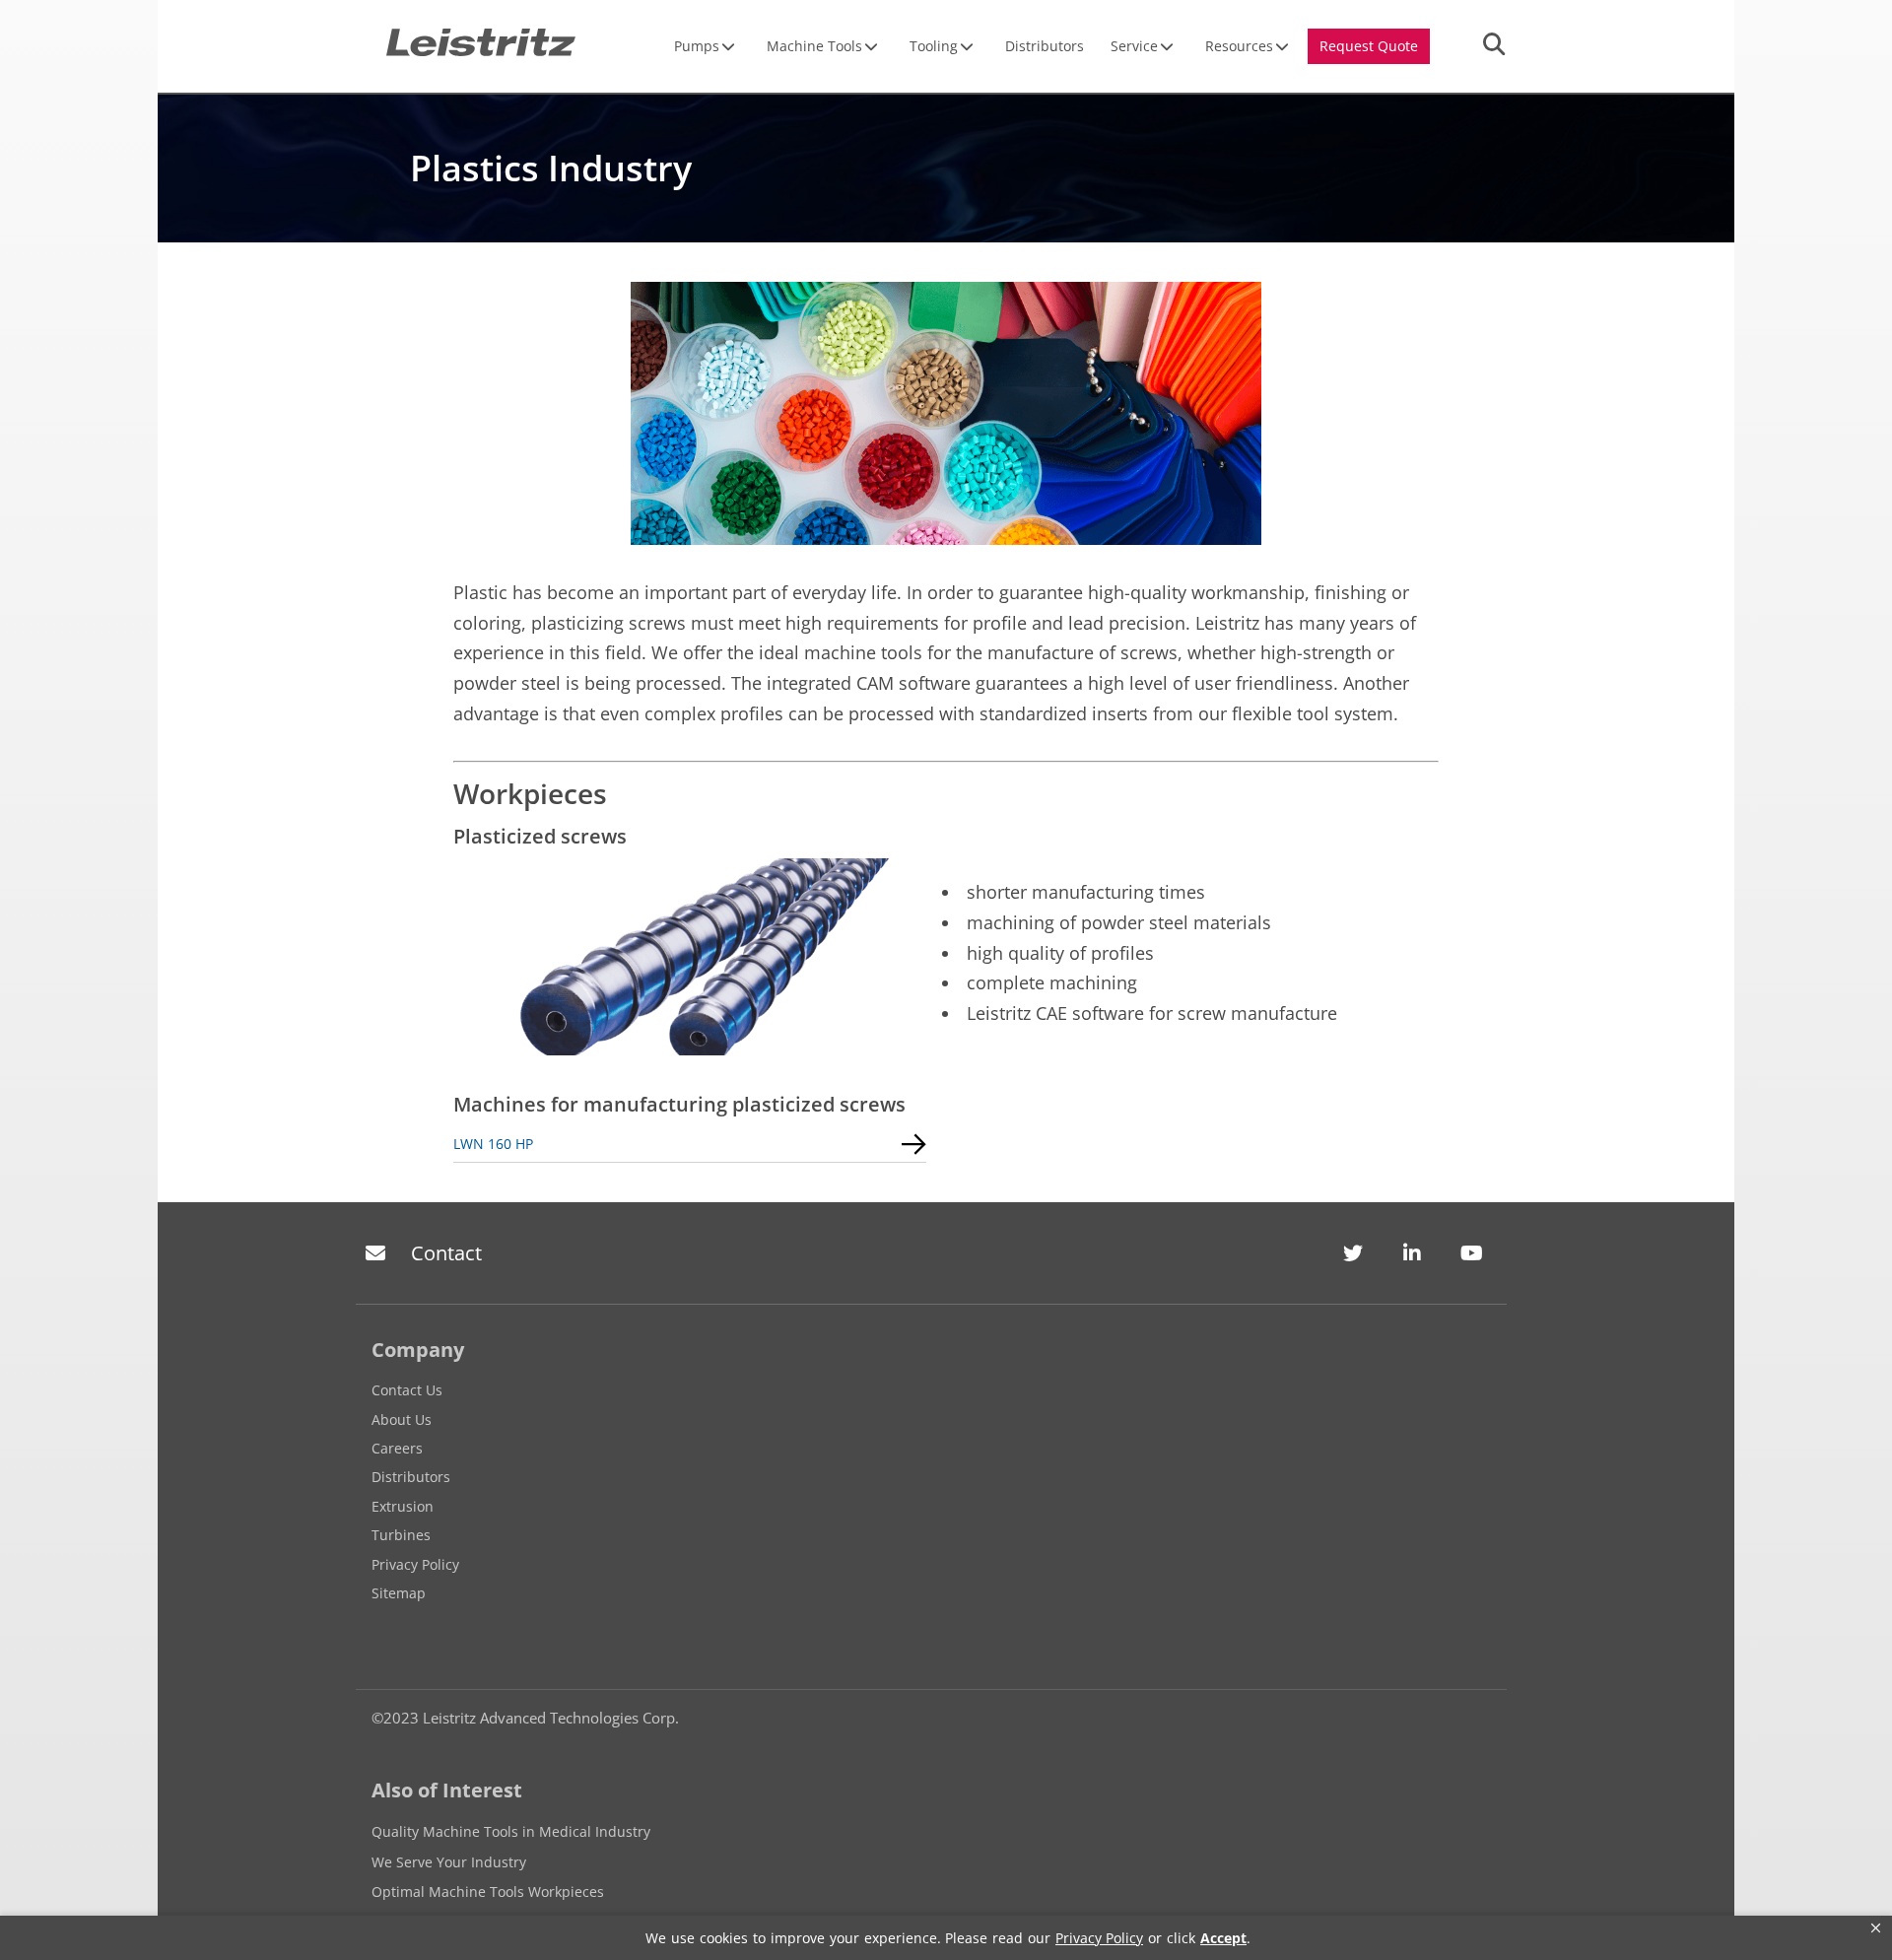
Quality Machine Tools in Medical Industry (511, 1831)
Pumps (697, 46)
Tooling (934, 46)
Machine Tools (814, 46)
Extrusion (403, 1506)
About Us (402, 1419)
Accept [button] (1223, 1938)
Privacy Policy (415, 1564)
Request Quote (1369, 46)
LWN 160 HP (493, 1144)
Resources (1239, 46)
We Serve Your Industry (449, 1862)
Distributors (1045, 46)
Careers (397, 1448)
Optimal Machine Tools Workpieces (488, 1892)
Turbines (401, 1535)
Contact (446, 1253)
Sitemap (399, 1593)
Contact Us (407, 1390)
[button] (1876, 1928)
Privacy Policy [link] (1099, 1938)
